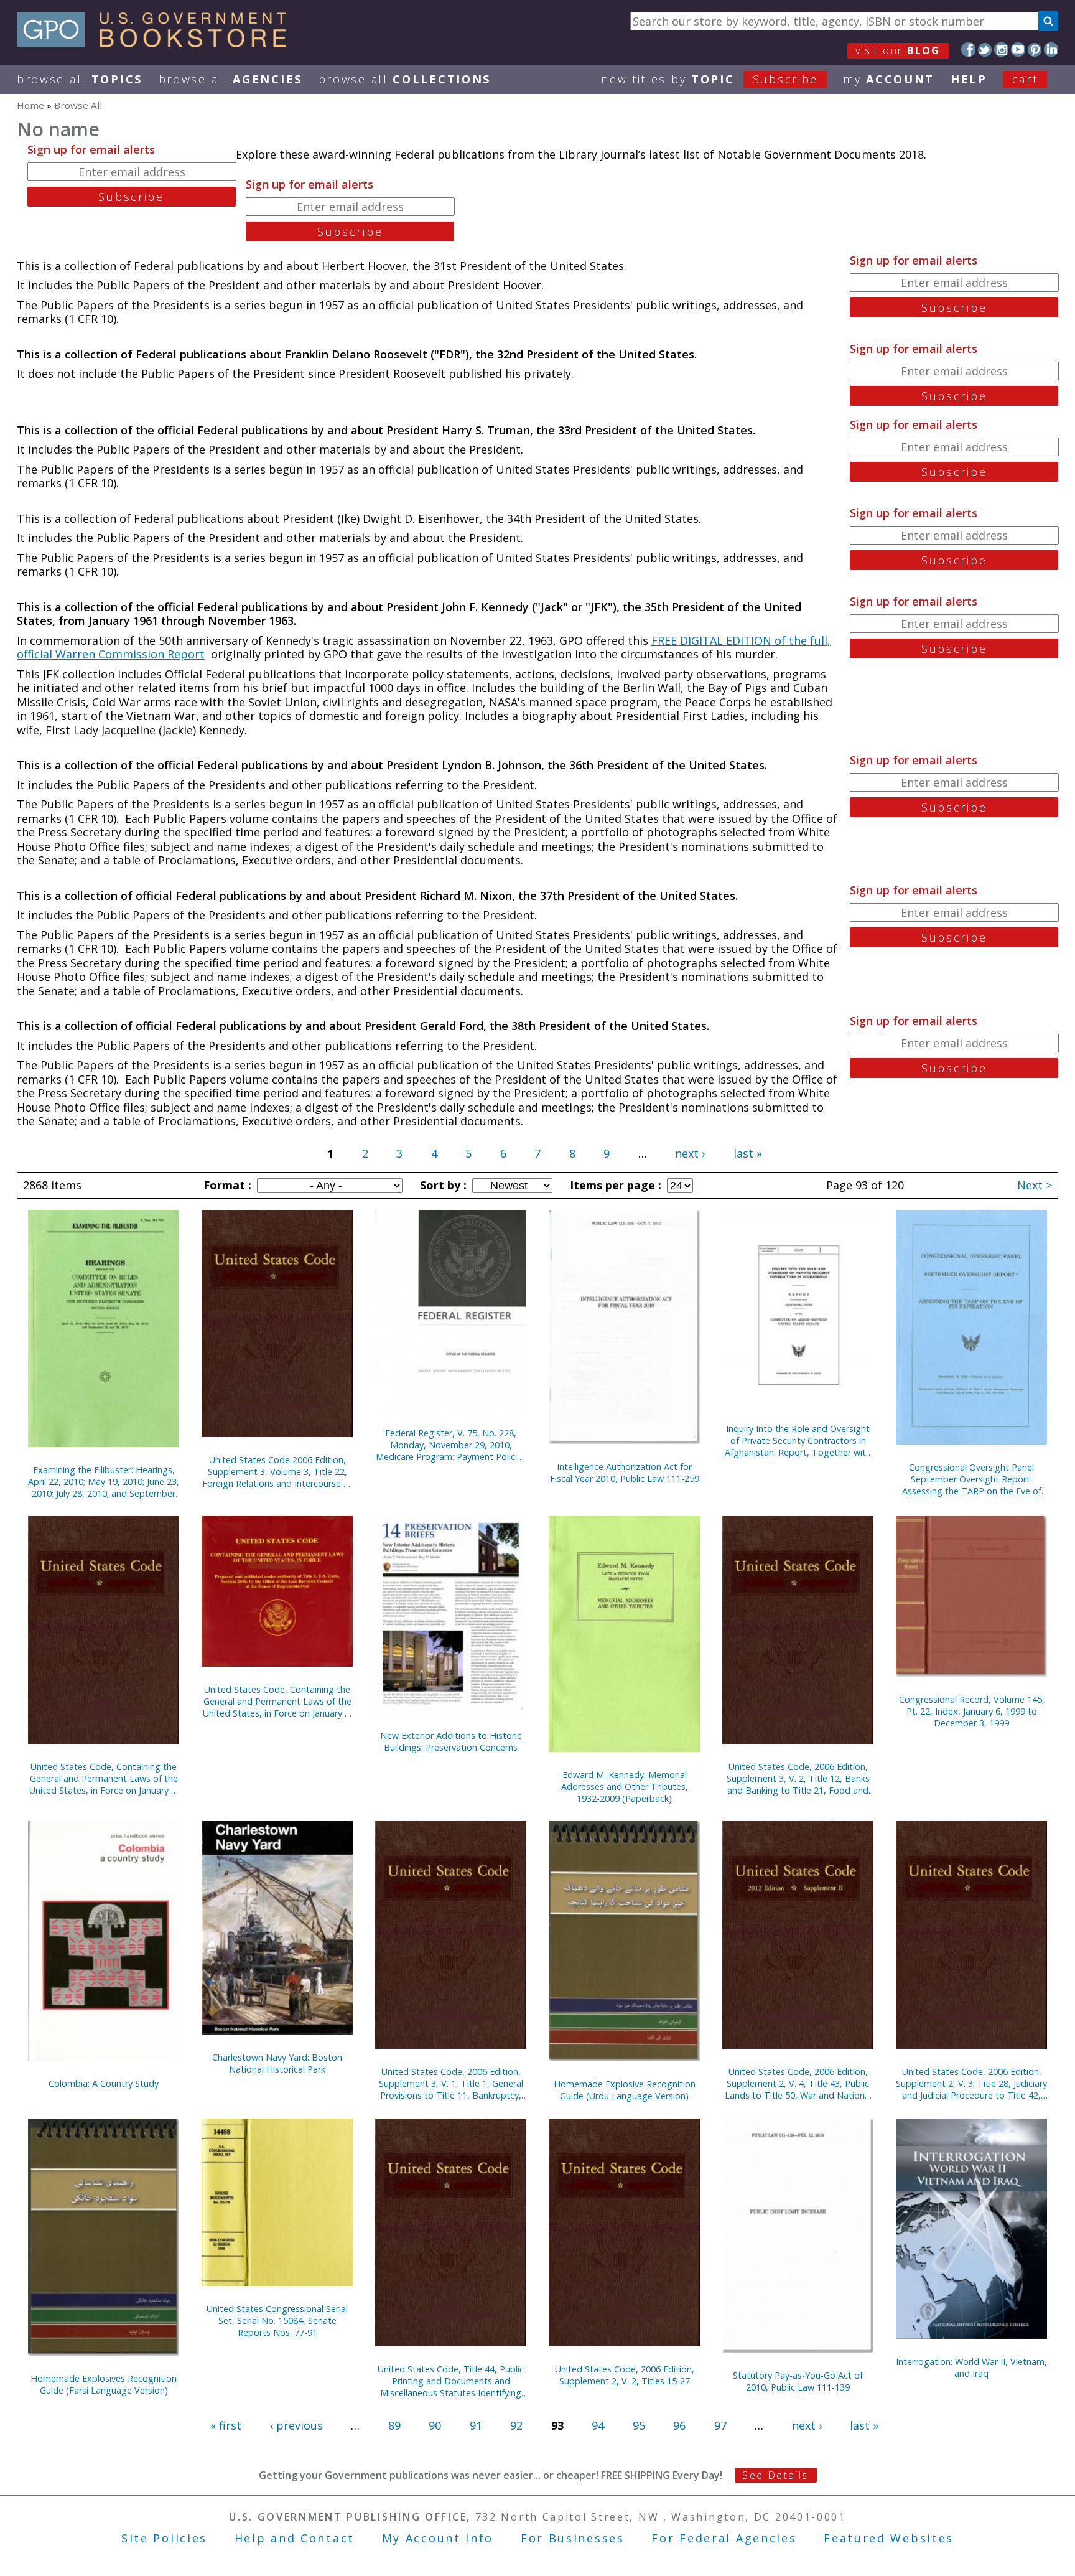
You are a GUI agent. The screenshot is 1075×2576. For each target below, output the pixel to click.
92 (516, 2425)
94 (598, 2425)
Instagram (1001, 49)
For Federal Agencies (724, 2538)
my (889, 79)
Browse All (80, 79)
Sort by (442, 1185)
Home (30, 105)
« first (226, 2425)
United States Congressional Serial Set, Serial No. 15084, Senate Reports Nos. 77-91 (277, 2321)
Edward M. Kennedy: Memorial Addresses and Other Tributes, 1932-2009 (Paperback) (625, 1787)
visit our (898, 50)
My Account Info (438, 2538)
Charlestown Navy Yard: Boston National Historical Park (277, 2063)
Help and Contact (295, 2538)
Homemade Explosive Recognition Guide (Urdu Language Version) (625, 2090)
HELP (969, 79)
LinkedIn (1051, 49)
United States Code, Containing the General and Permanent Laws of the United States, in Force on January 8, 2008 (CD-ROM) (104, 1778)
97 (720, 2425)
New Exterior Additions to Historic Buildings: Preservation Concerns (451, 1741)
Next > (1035, 1185)
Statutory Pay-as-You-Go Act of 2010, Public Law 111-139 (798, 2381)
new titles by (710, 79)
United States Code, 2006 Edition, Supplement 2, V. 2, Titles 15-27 (625, 2375)
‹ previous (296, 2425)
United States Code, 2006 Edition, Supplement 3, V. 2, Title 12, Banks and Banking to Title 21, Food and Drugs (798, 1778)
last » (748, 1153)
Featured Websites (889, 2538)
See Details (775, 2475)
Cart (1025, 79)
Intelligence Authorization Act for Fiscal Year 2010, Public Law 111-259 (625, 1473)
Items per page (614, 1185)
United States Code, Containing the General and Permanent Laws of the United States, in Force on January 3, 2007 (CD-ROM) (277, 1701)
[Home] (157, 43)
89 (394, 2425)
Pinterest (1035, 49)
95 (639, 2425)
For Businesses (573, 2538)
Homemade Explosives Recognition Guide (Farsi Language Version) (104, 2384)
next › (690, 1153)
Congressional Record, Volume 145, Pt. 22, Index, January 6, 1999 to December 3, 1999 (972, 1711)
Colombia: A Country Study (104, 2083)
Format (226, 1185)
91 (476, 2425)
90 (435, 2425)
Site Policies (164, 2538)
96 (679, 2425)
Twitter (985, 49)
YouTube (1018, 49)
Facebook (968, 49)
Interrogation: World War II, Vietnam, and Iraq (971, 2368)
